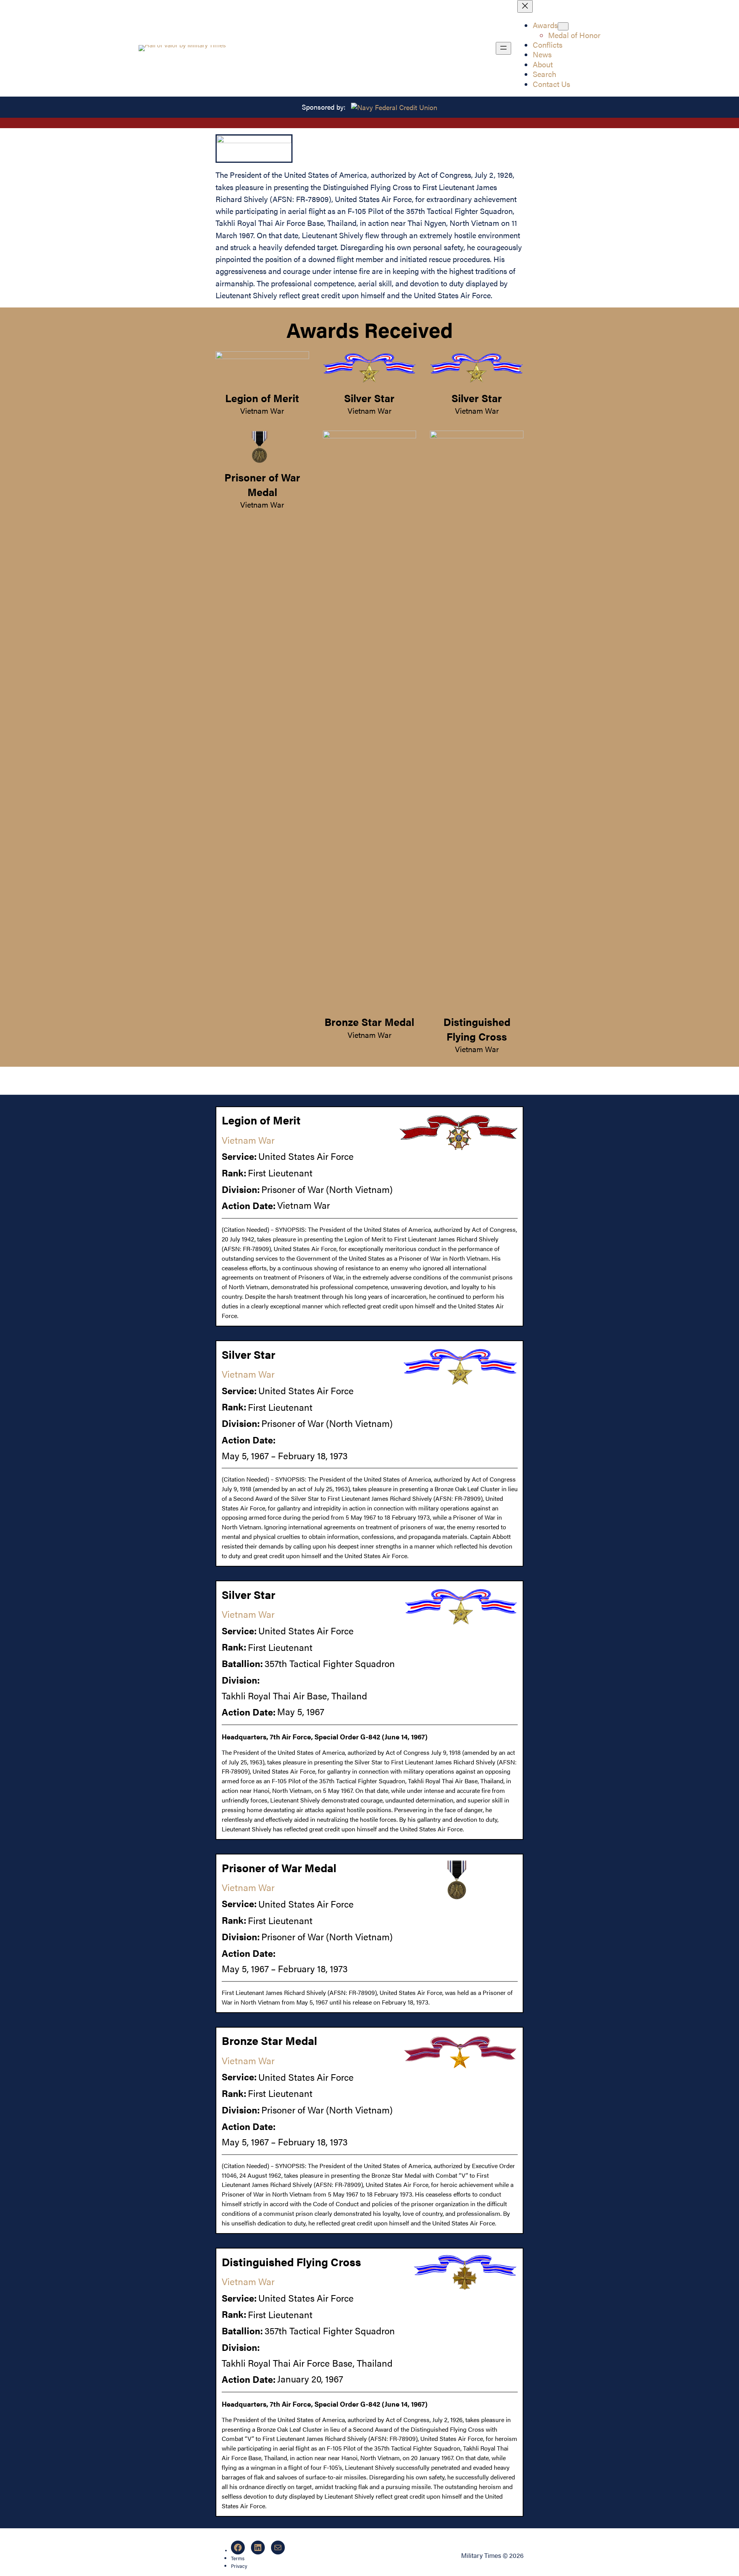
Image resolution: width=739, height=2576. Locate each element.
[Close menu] (525, 6)
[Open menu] (503, 48)
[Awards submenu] (563, 26)
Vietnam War (262, 411)
